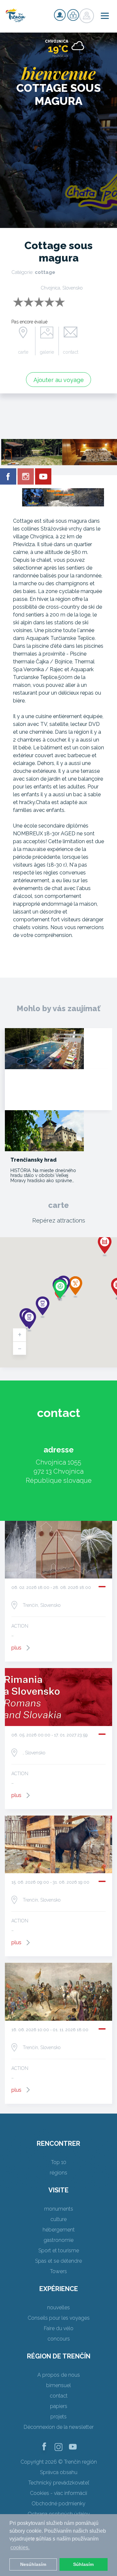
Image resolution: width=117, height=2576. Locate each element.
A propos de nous (59, 2375)
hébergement (59, 2230)
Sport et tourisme (59, 2250)
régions (58, 2173)
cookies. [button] (20, 2548)
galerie (47, 352)
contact (71, 352)
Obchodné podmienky (58, 2504)
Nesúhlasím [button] (33, 2564)
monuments (59, 2209)
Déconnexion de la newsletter (59, 2427)
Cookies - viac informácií (58, 2493)
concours (59, 2339)
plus (16, 1648)
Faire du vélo (59, 2328)
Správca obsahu (59, 2472)
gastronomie (58, 2240)
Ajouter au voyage (59, 380)
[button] (105, 1246)
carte (23, 352)
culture (58, 2219)
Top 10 (59, 2162)
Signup (60, 15)
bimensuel (58, 2385)
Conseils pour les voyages (59, 2318)
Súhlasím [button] (83, 2564)
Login (73, 15)
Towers (58, 2271)
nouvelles (58, 2307)
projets (58, 2417)
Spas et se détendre (58, 2261)
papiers (59, 2406)
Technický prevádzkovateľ (59, 2483)
